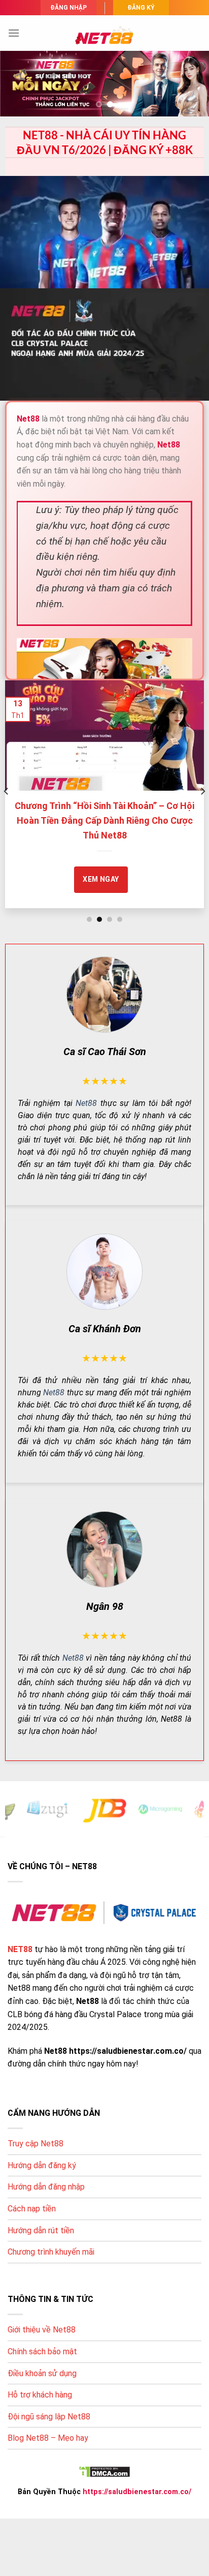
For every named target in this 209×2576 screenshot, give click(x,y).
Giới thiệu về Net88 (42, 2330)
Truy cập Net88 (36, 2144)
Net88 (86, 1103)
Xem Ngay (126, 864)
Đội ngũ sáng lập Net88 (49, 2417)
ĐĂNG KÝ (141, 8)
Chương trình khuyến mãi (51, 2252)
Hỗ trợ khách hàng (40, 2395)
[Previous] (7, 791)
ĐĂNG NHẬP (68, 8)
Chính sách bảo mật (42, 2352)
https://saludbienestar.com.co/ (137, 2492)
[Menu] (14, 33)
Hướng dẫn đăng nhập (46, 2187)
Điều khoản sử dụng (42, 2373)
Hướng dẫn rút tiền (41, 2230)
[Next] (202, 791)
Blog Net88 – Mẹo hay (48, 2438)
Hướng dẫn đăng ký (42, 2165)
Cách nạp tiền (32, 2209)
